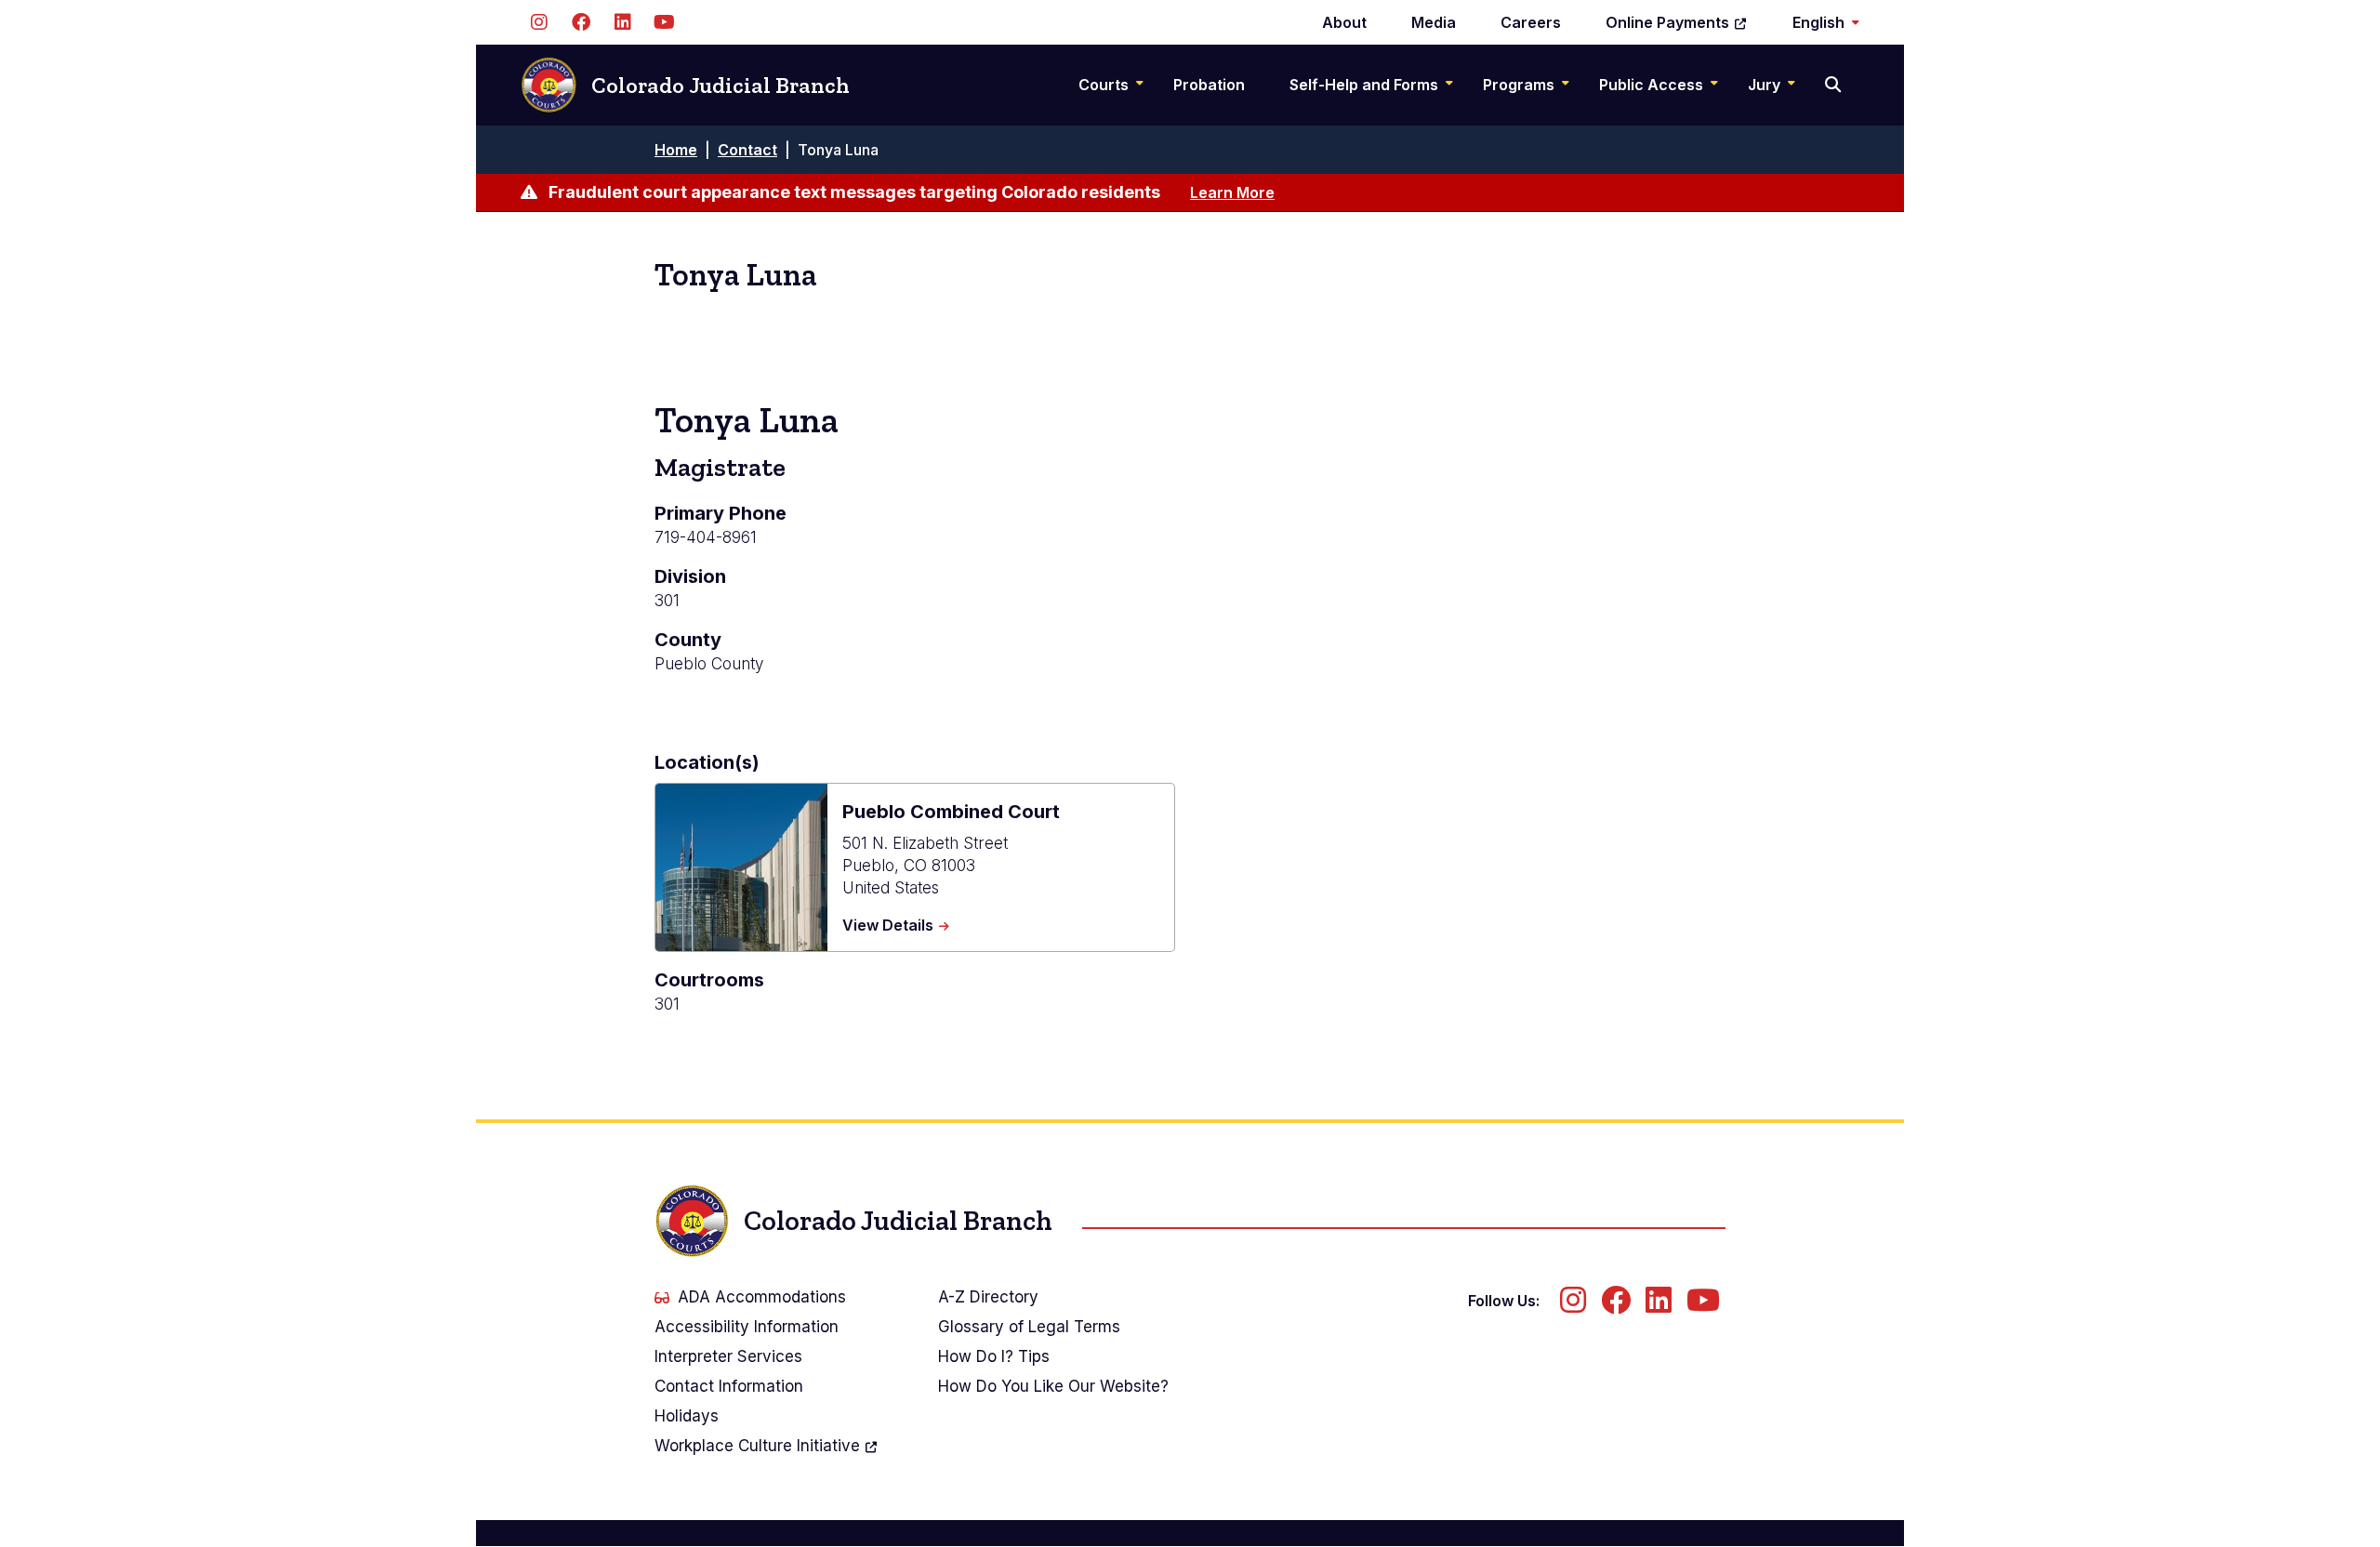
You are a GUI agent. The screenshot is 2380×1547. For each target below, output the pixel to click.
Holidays (687, 1416)
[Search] (1835, 85)
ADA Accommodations (762, 1297)
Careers (1531, 22)
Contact (747, 150)
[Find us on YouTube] (664, 22)
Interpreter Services (728, 1356)
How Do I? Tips (994, 1356)
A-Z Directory (988, 1297)
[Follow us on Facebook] (581, 22)
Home (676, 150)
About (1344, 22)
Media (1434, 22)
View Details (896, 926)
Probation (1209, 85)
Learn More (1232, 192)
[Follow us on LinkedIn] (622, 22)
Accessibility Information (747, 1327)
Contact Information (729, 1386)
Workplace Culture (757, 1446)
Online (1667, 22)
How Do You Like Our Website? (1053, 1386)
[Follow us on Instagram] (539, 22)
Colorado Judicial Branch (721, 85)
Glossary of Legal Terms (1029, 1327)
